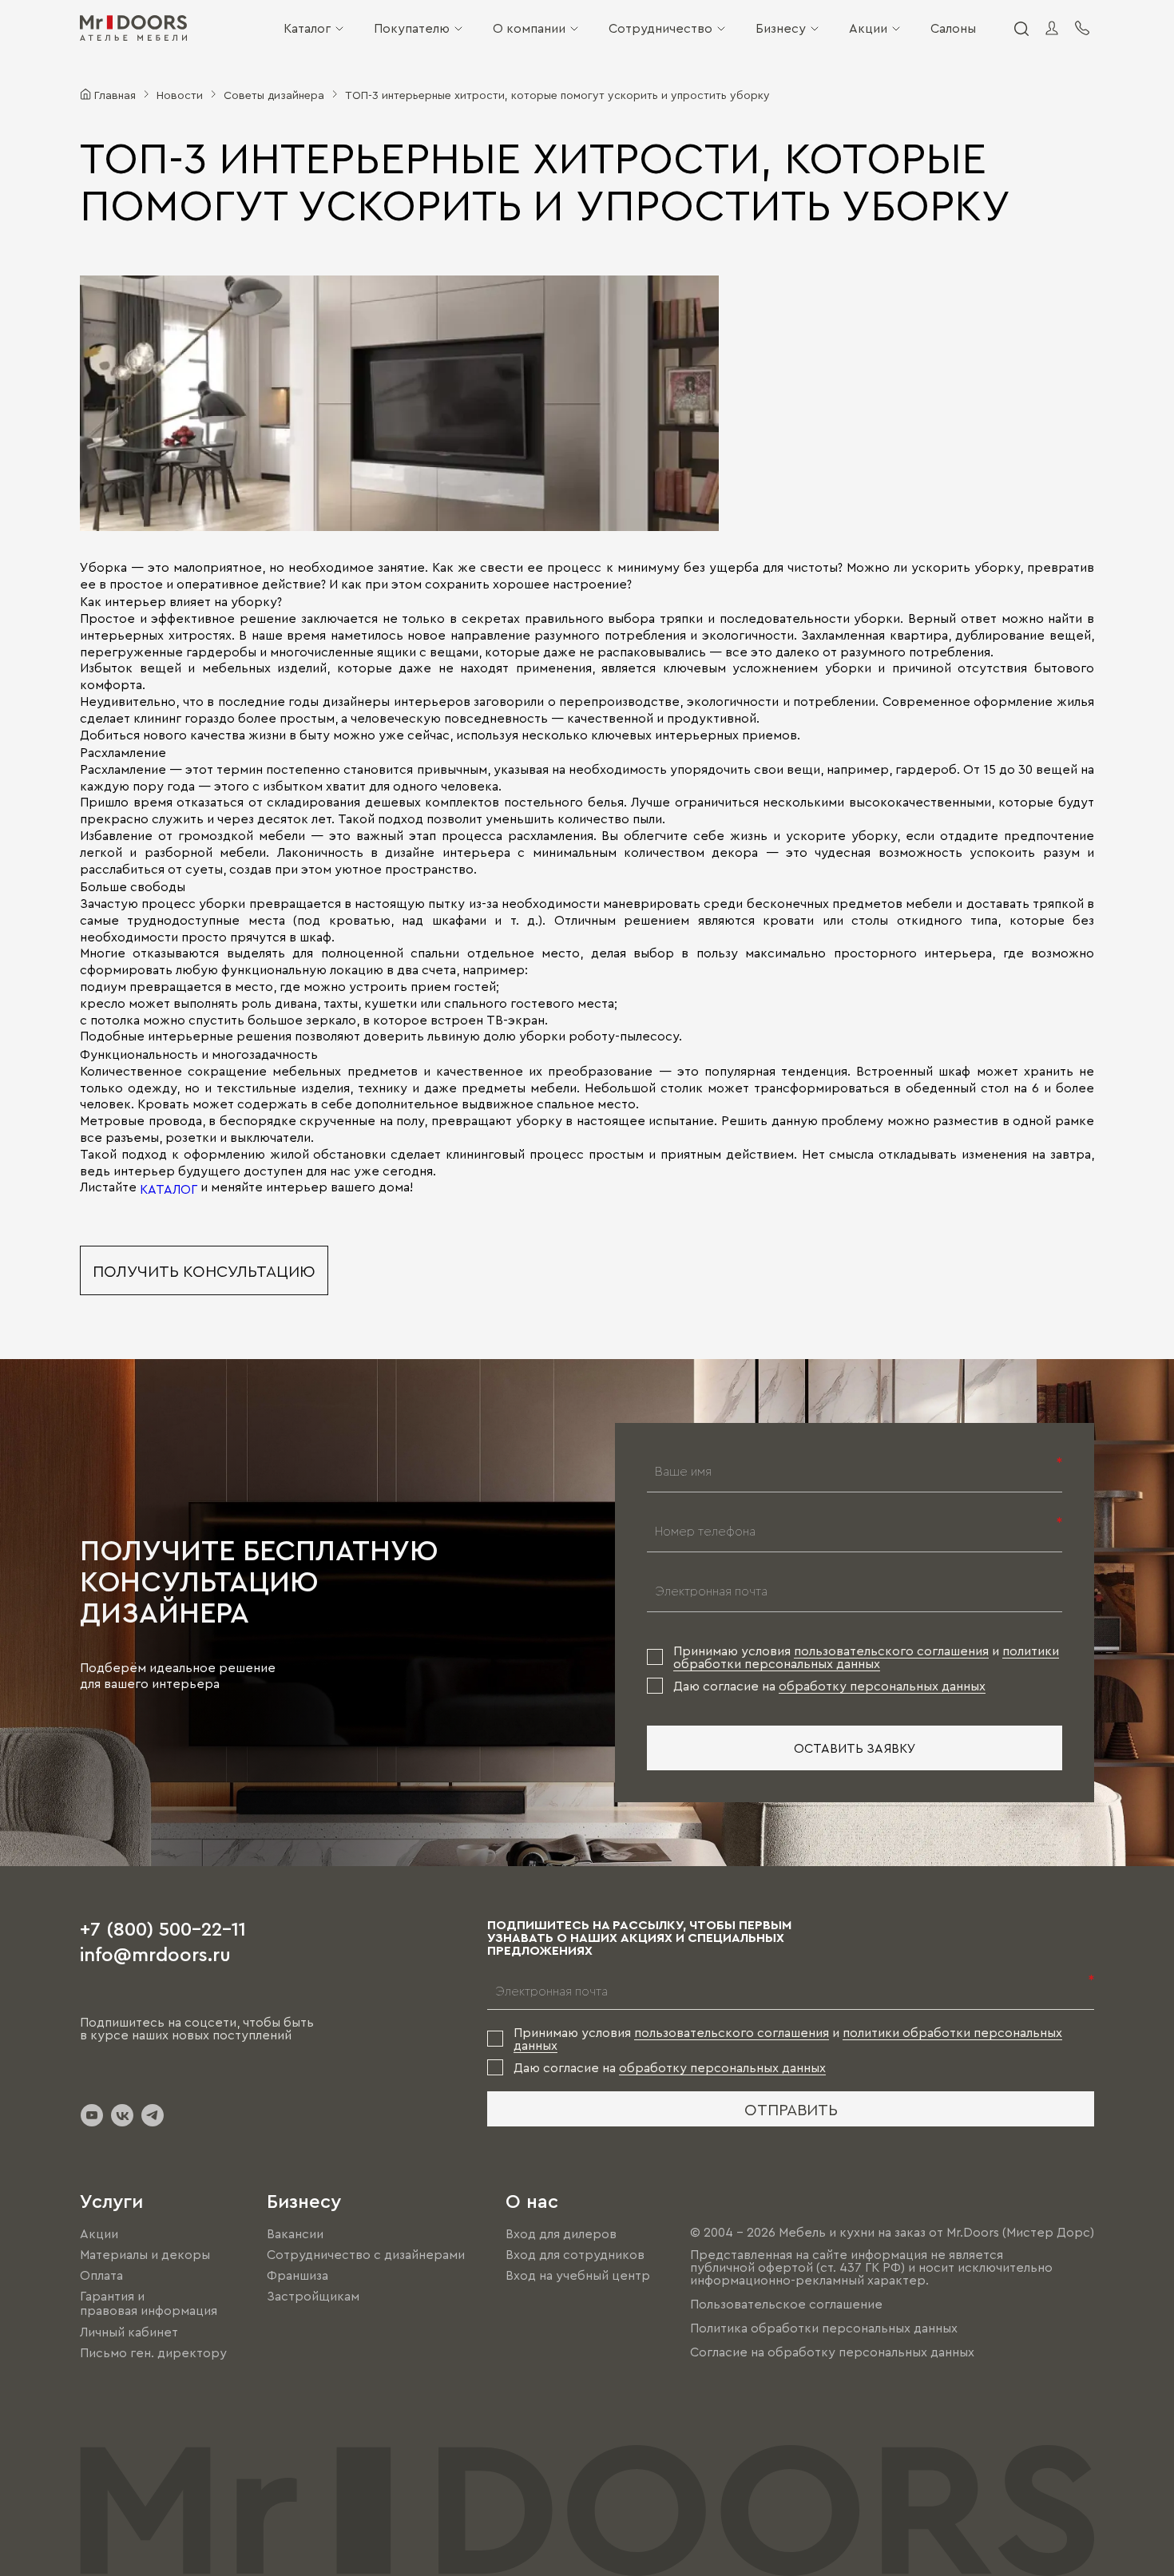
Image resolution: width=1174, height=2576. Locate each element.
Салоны (953, 28)
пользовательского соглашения (891, 1651)
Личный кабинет (129, 2332)
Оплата (101, 2275)
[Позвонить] (1082, 28)
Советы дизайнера (274, 94)
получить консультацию (204, 1270)
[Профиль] (1052, 28)
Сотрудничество (660, 28)
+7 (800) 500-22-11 (163, 1928)
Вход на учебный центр (578, 2275)
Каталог (307, 28)
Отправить (791, 2109)
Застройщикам (313, 2296)
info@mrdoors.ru (155, 1953)
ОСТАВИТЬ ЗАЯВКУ (855, 1748)
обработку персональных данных (882, 1686)
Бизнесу (781, 28)
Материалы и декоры (145, 2254)
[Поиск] (1021, 28)
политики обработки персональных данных (866, 1657)
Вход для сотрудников (575, 2254)
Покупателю (412, 28)
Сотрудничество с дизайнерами (366, 2254)
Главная (115, 94)
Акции (868, 28)
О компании (529, 28)
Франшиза (297, 2275)
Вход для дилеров (561, 2233)
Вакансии (295, 2233)
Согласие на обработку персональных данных (832, 2352)
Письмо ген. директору (153, 2352)
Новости (180, 94)
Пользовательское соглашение (786, 2304)
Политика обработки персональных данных (824, 2328)
